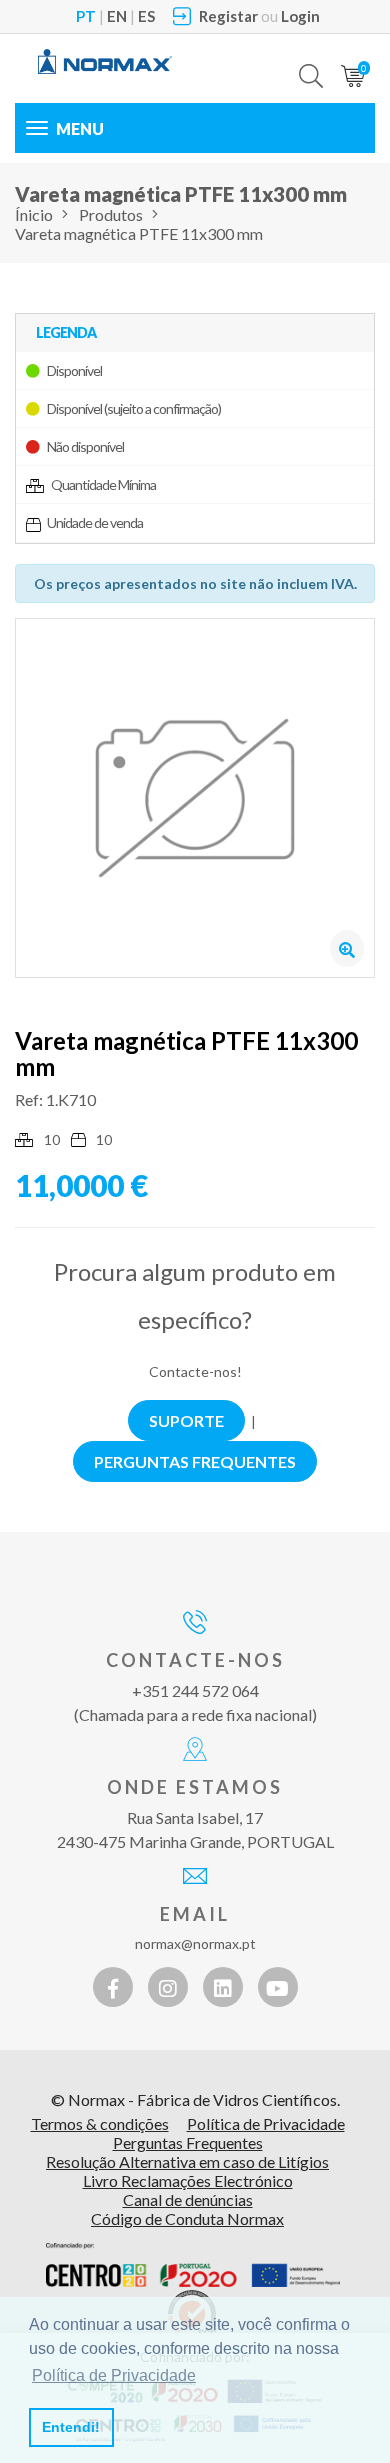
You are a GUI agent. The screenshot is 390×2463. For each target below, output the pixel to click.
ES (146, 16)
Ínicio (34, 214)
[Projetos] (193, 2265)
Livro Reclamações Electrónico (188, 2180)
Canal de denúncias (188, 2199)
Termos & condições (100, 2123)
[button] (311, 61)
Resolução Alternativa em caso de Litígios (187, 2161)
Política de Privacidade (266, 2123)
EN (117, 16)
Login (300, 16)
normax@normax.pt (195, 1943)
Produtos (111, 214)
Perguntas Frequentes (188, 2142)
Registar (228, 16)
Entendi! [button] (71, 2427)
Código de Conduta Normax (187, 2218)
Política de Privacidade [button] (114, 2375)
